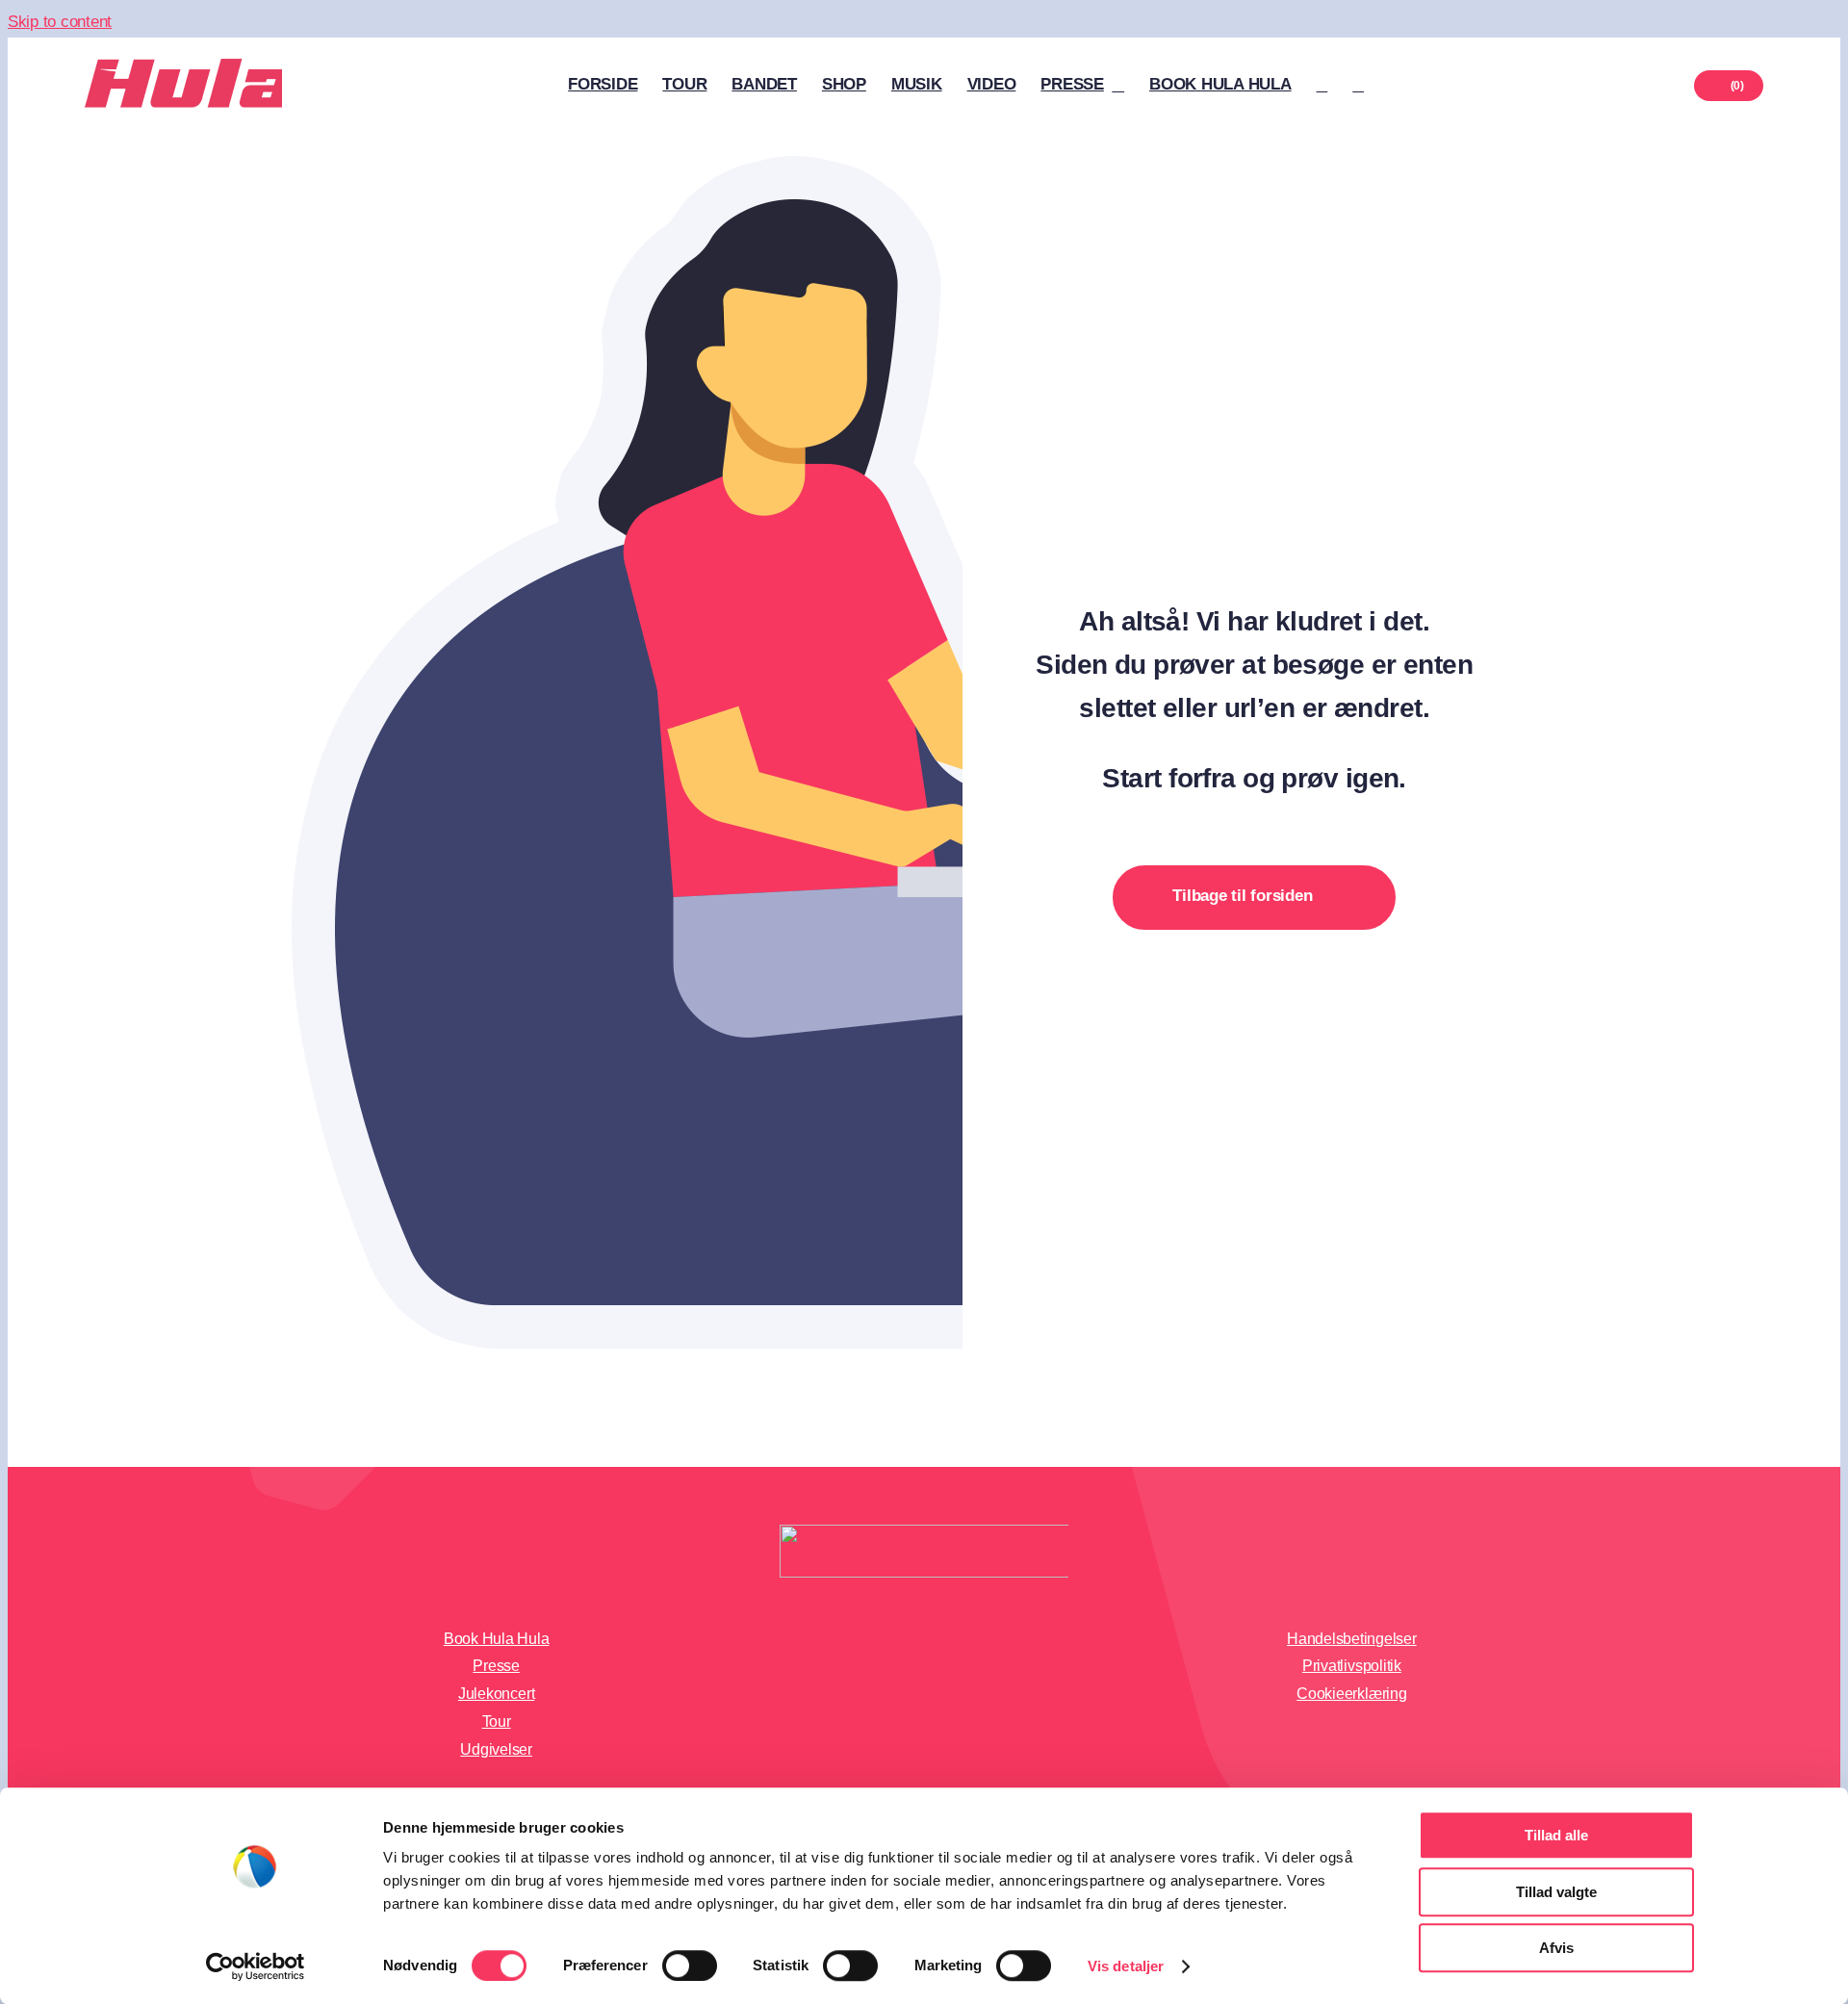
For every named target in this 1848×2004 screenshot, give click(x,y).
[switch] (690, 1965)
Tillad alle (1556, 1835)
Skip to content (60, 22)
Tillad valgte (1556, 1892)
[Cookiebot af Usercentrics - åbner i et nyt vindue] (256, 1966)
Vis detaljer (1126, 1966)
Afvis (1556, 1948)
